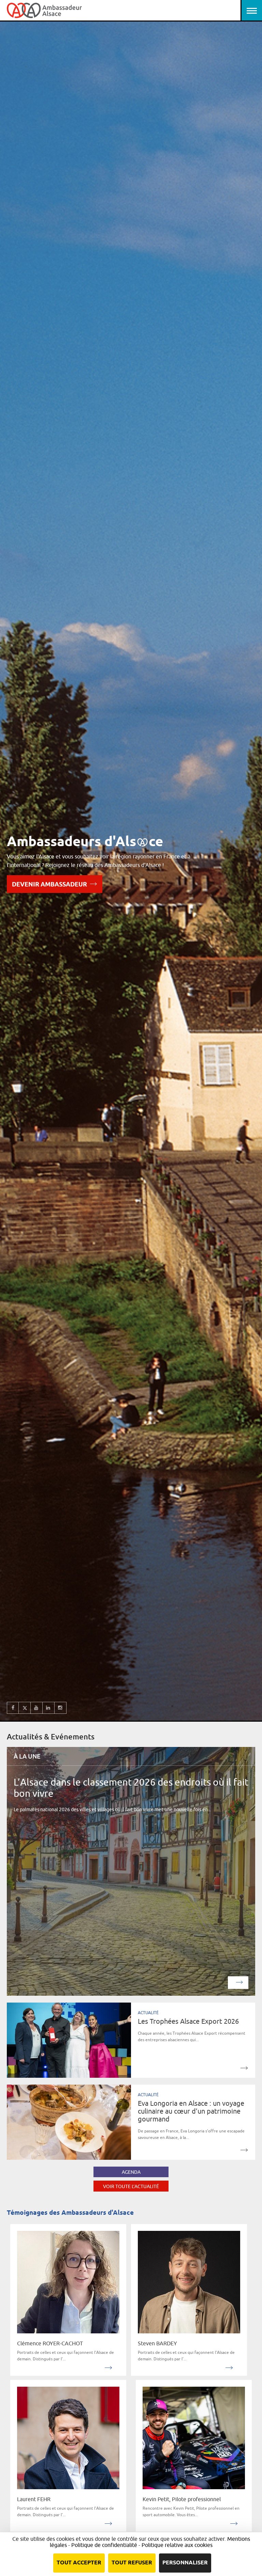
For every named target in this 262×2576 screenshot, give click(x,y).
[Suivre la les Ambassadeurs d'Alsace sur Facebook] (13, 1708)
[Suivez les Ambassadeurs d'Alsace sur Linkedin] (49, 1708)
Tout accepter (79, 2563)
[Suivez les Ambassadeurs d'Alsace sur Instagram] (61, 1708)
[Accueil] (44, 10)
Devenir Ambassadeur (49, 885)
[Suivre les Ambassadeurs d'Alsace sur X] (25, 1708)
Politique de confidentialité (104, 2545)
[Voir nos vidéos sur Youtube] (37, 1708)
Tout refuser (132, 2563)
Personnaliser (185, 2563)
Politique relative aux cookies (177, 2545)
